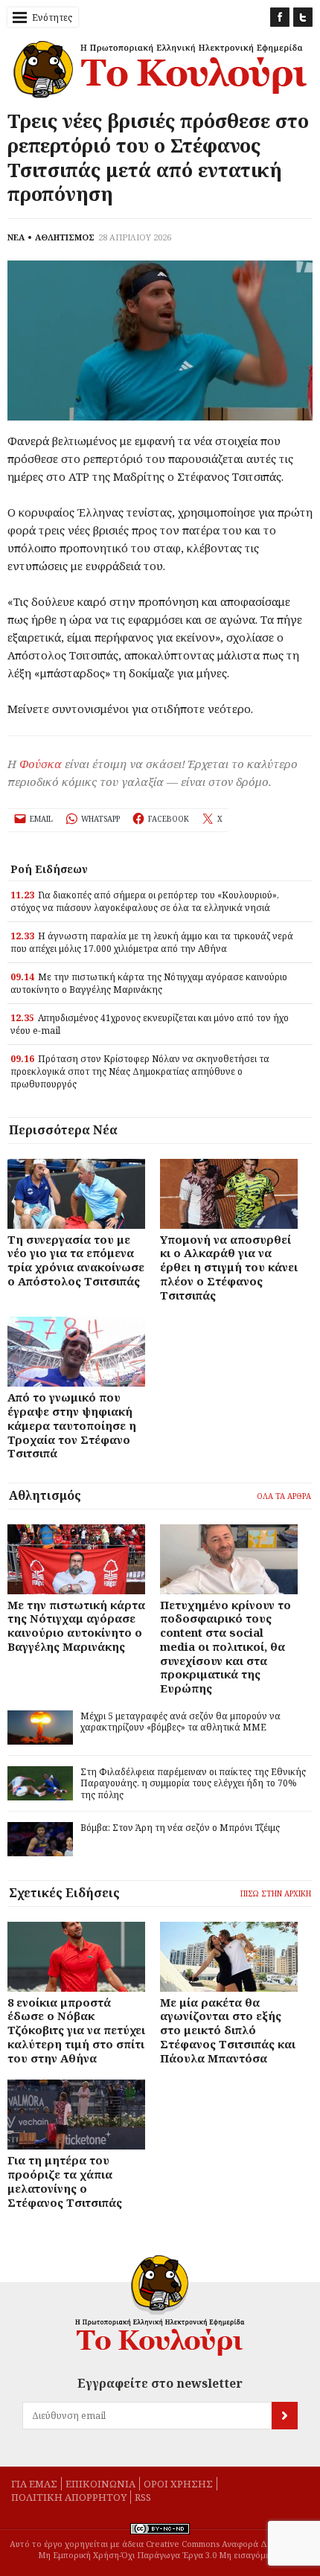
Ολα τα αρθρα (284, 1496)
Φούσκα (41, 764)
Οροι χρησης (178, 2484)
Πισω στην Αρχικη (276, 1893)
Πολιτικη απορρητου (69, 2497)
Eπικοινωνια (100, 2484)
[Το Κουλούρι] (160, 2305)
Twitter (303, 17)
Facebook (280, 17)
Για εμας (34, 2484)
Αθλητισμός (45, 1495)
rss (143, 2497)
